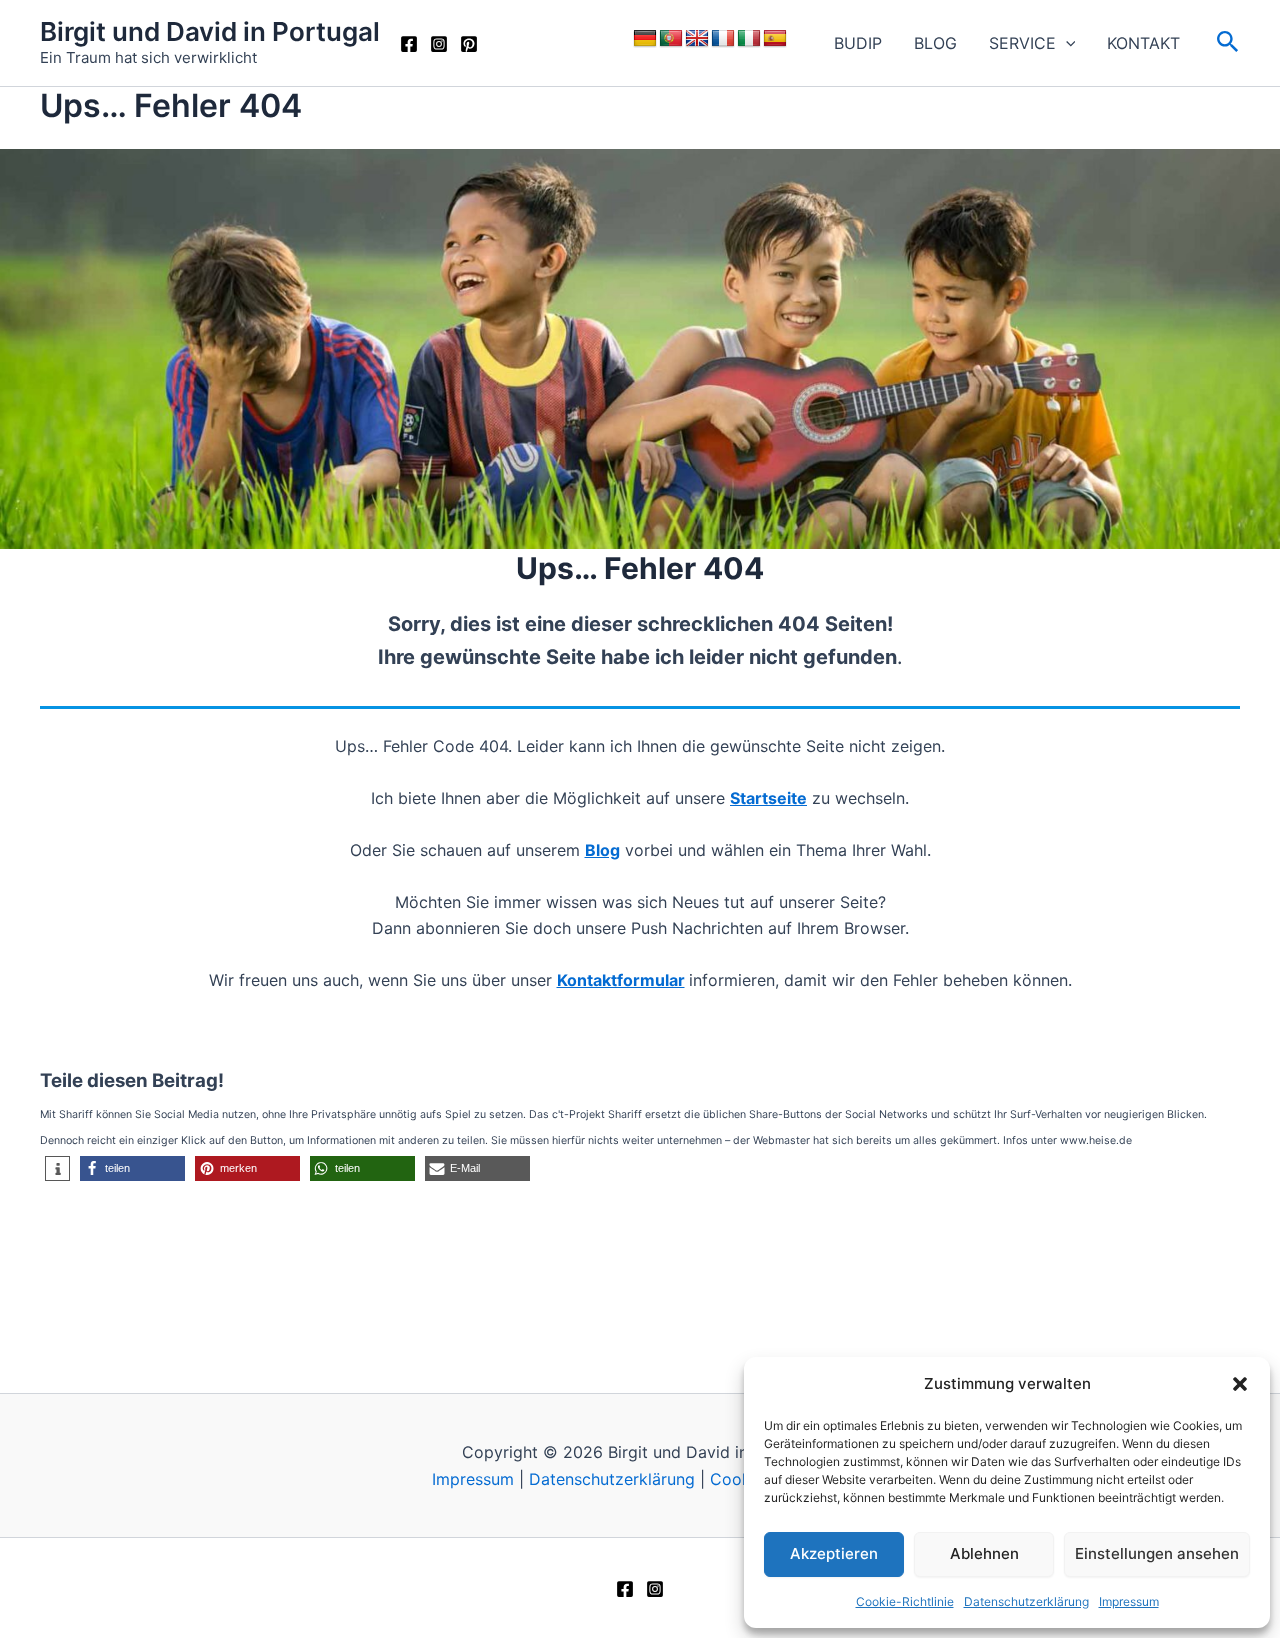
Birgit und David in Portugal (210, 31)
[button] (1240, 1384)
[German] (645, 39)
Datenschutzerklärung (1026, 1601)
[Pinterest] (469, 44)
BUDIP (858, 43)
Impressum (1129, 1601)
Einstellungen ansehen (1157, 1553)
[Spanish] (775, 39)
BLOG (935, 43)
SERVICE (1022, 43)
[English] (697, 39)
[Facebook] (409, 44)
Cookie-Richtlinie (905, 1601)
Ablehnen (984, 1553)
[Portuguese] (671, 39)
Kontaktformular (621, 980)
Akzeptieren (834, 1553)
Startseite (768, 798)
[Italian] (749, 39)
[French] (723, 39)
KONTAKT (1143, 43)
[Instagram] (439, 44)
